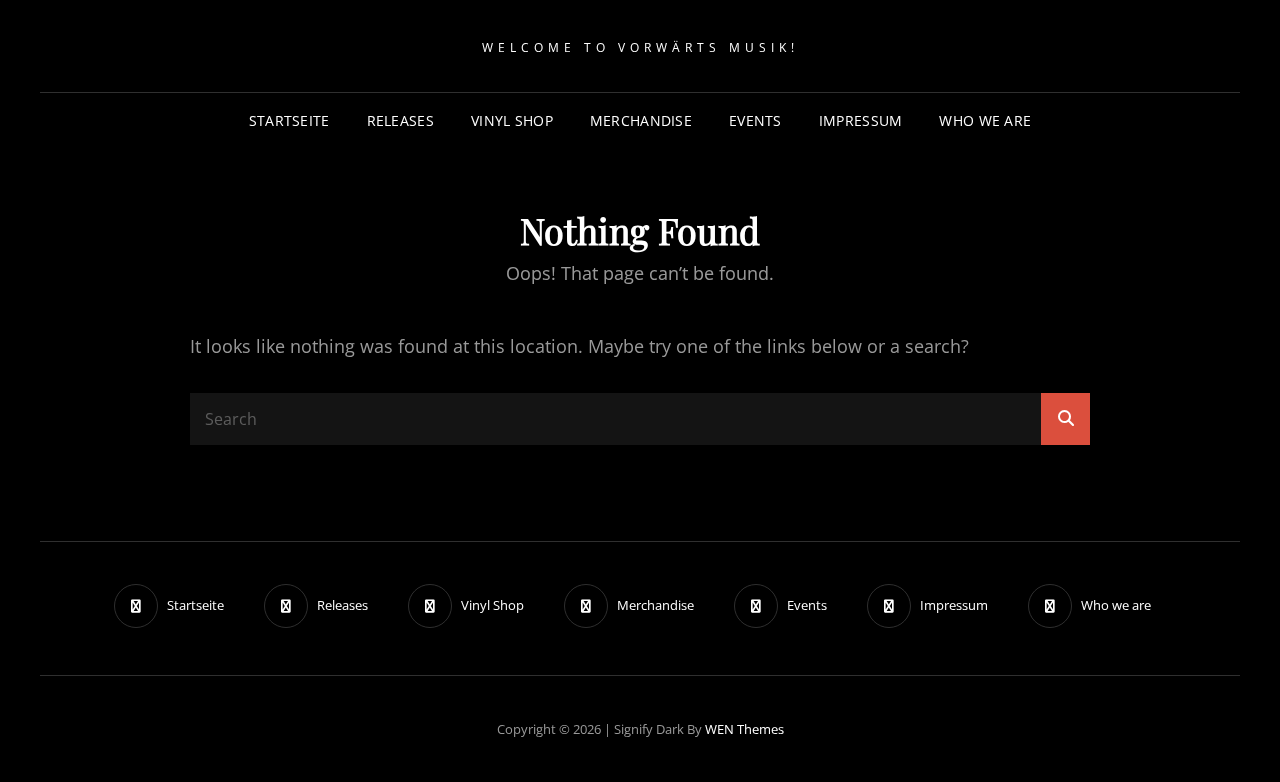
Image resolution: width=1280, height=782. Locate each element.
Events (755, 120)
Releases (400, 120)
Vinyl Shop (512, 120)
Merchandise (641, 120)
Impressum (861, 120)
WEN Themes (744, 729)
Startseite (289, 120)
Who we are (985, 120)
